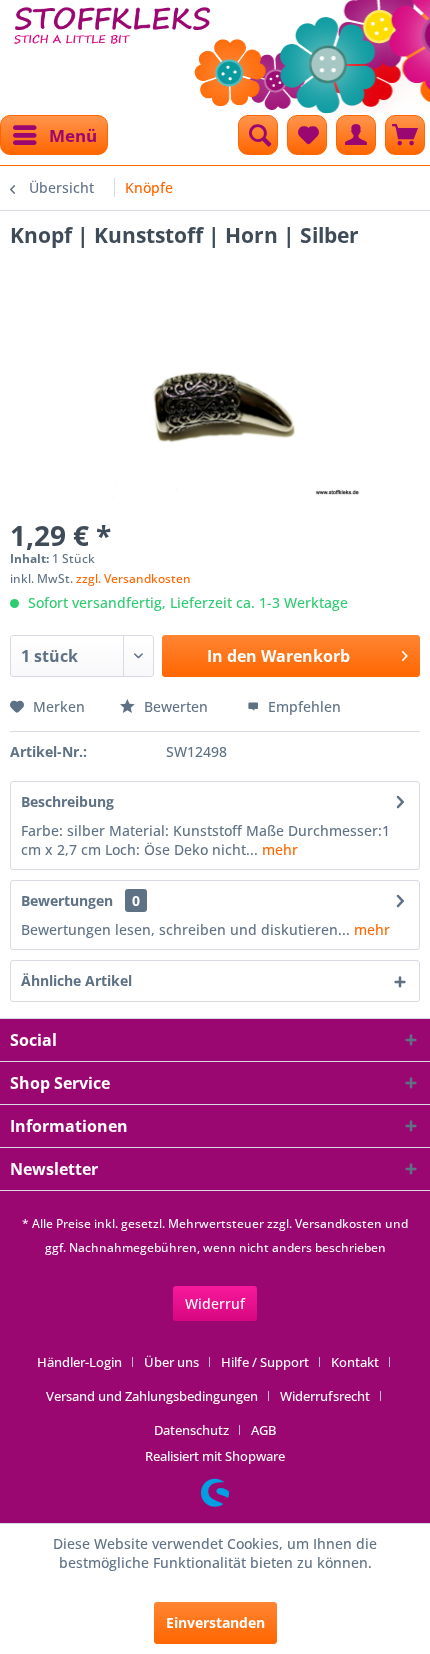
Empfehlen (302, 706)
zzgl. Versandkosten (133, 578)
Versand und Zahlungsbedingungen (152, 1396)
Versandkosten (338, 1223)
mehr (278, 849)
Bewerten (176, 706)
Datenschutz (191, 1430)
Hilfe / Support (265, 1362)
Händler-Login (79, 1362)
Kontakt (355, 1362)
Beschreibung (67, 801)
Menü (73, 135)
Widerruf (215, 1303)
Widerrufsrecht (325, 1396)
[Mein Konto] (356, 135)
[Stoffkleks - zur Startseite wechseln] (112, 50)
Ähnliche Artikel (76, 980)
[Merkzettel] (307, 135)
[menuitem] (54, 135)
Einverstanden (215, 1622)
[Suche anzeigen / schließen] (258, 135)
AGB (263, 1430)
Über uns (171, 1362)
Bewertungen (67, 900)
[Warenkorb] (405, 135)
